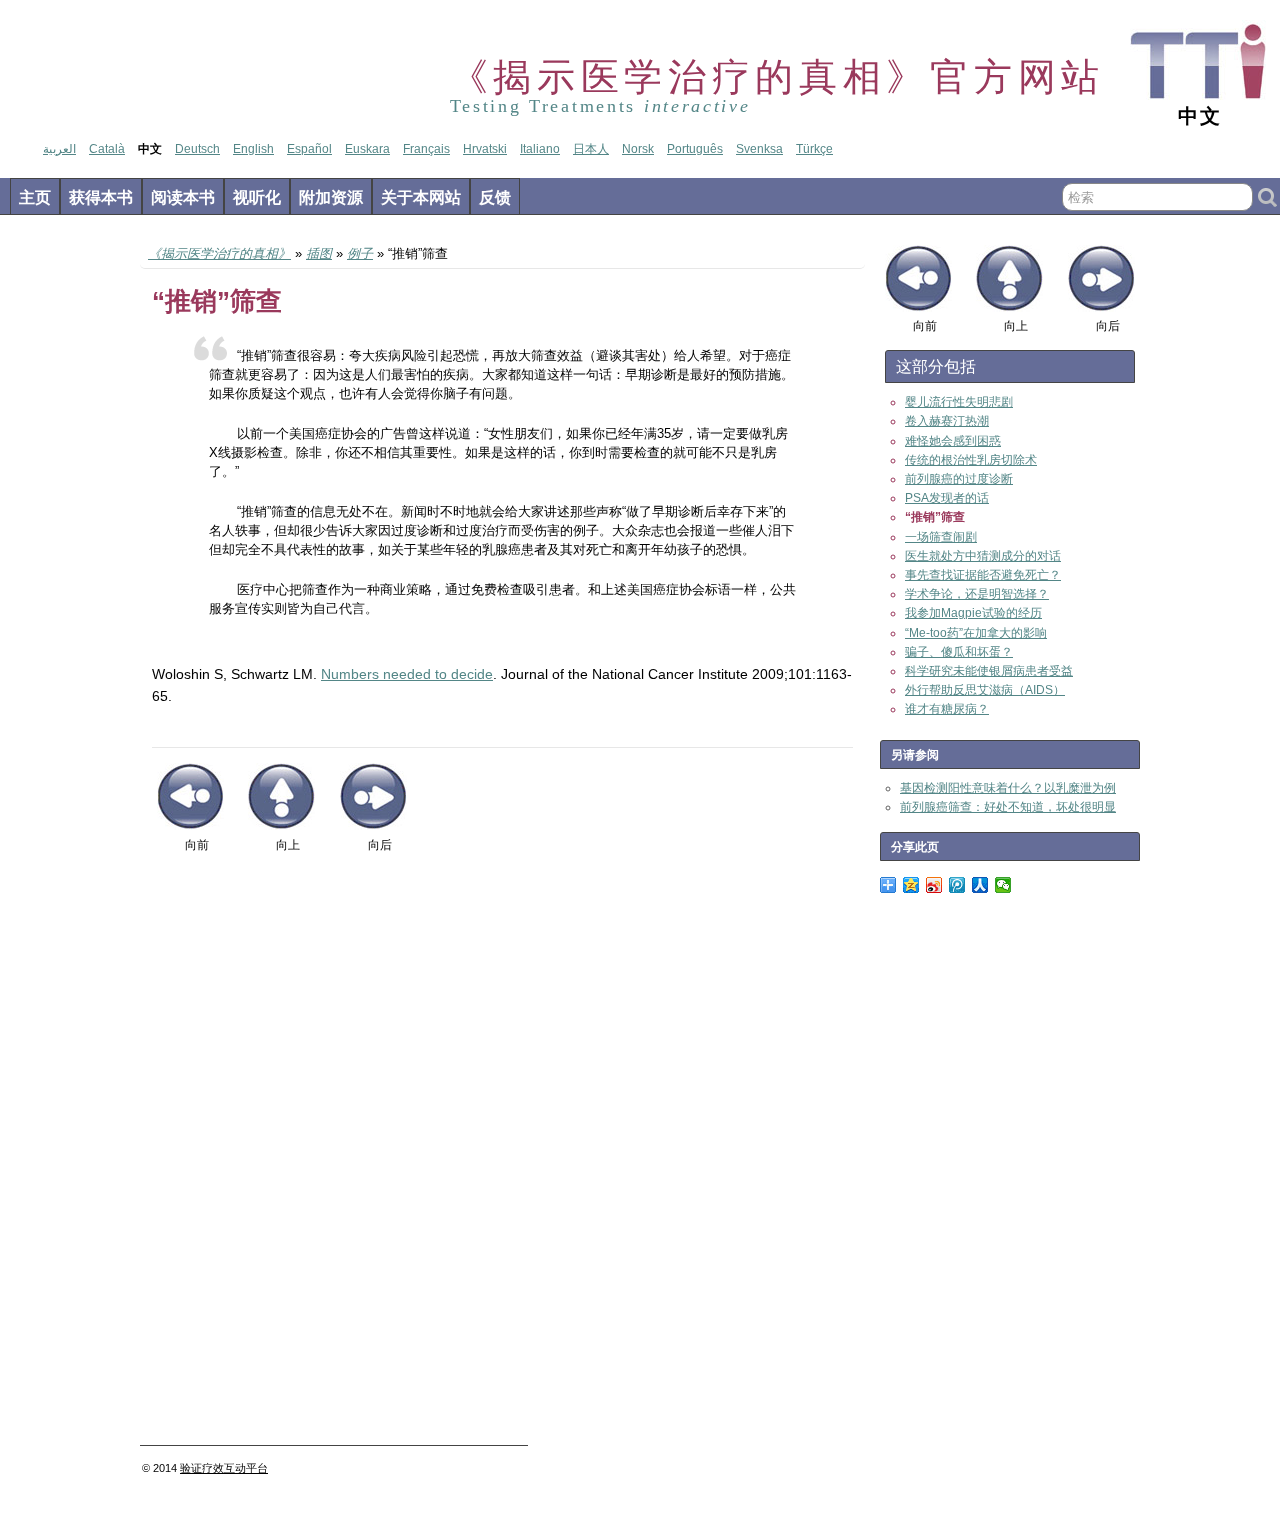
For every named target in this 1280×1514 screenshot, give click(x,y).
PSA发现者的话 (947, 498)
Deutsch (197, 149)
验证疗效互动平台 (224, 1468)
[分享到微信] (1003, 885)
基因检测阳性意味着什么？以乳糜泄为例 (1008, 788)
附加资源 (331, 197)
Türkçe (814, 149)
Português (695, 149)
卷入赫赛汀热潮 (947, 421)
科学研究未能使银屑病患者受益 (989, 671)
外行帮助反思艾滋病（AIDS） (985, 690)
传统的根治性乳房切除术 (971, 460)
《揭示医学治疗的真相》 (219, 253)
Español (309, 149)
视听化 (257, 197)
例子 (360, 253)
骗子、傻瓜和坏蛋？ (959, 652)
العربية (59, 149)
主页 (35, 197)
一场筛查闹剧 (941, 537)
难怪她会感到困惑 (953, 441)
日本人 (591, 149)
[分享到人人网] (980, 885)
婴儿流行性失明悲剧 (959, 402)
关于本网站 (421, 197)
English (253, 149)
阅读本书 (183, 197)
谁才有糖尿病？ (947, 709)
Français (426, 149)
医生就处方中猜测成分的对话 (983, 556)
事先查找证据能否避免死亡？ (983, 575)
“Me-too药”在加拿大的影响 (976, 633)
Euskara (367, 149)
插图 (319, 253)
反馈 (495, 197)
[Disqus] (502, 1157)
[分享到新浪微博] (934, 885)
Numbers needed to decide (407, 674)
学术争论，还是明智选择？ (977, 594)
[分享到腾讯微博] (957, 885)
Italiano (540, 149)
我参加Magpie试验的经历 (973, 613)
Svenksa (759, 149)
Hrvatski (485, 149)
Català (107, 149)
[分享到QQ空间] (911, 885)
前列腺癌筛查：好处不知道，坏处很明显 (1008, 807)
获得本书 (101, 197)
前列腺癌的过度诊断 (959, 479)
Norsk (638, 149)
